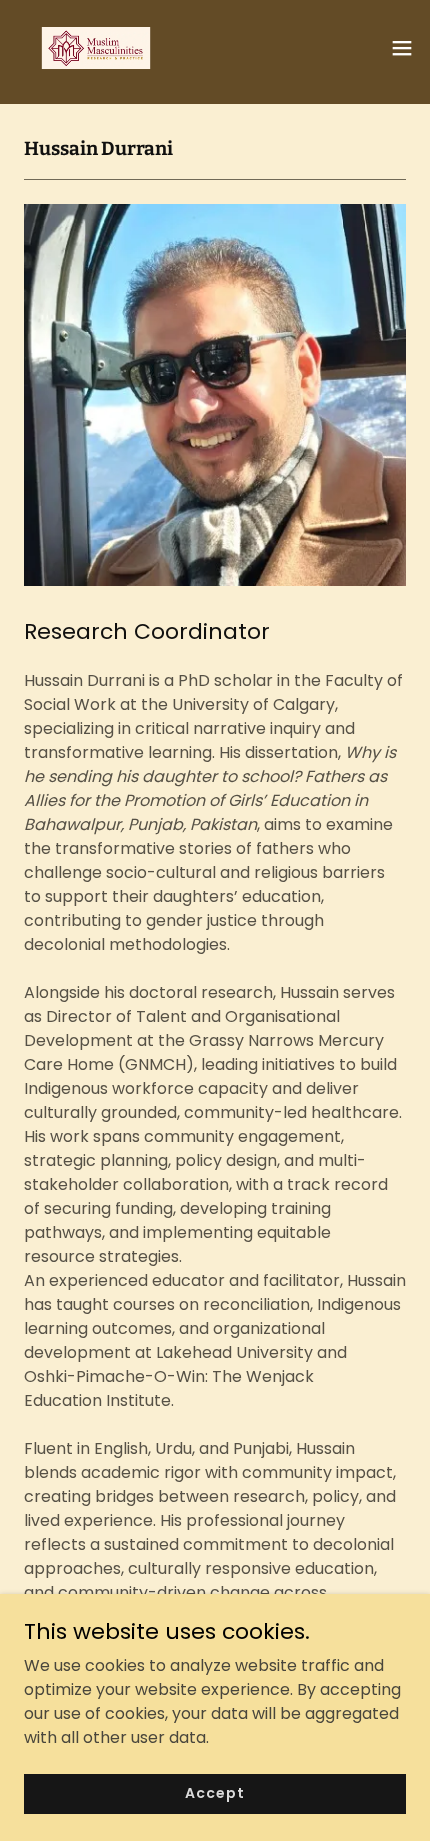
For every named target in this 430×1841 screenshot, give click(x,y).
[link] (96, 48)
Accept (214, 1793)
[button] (402, 48)
